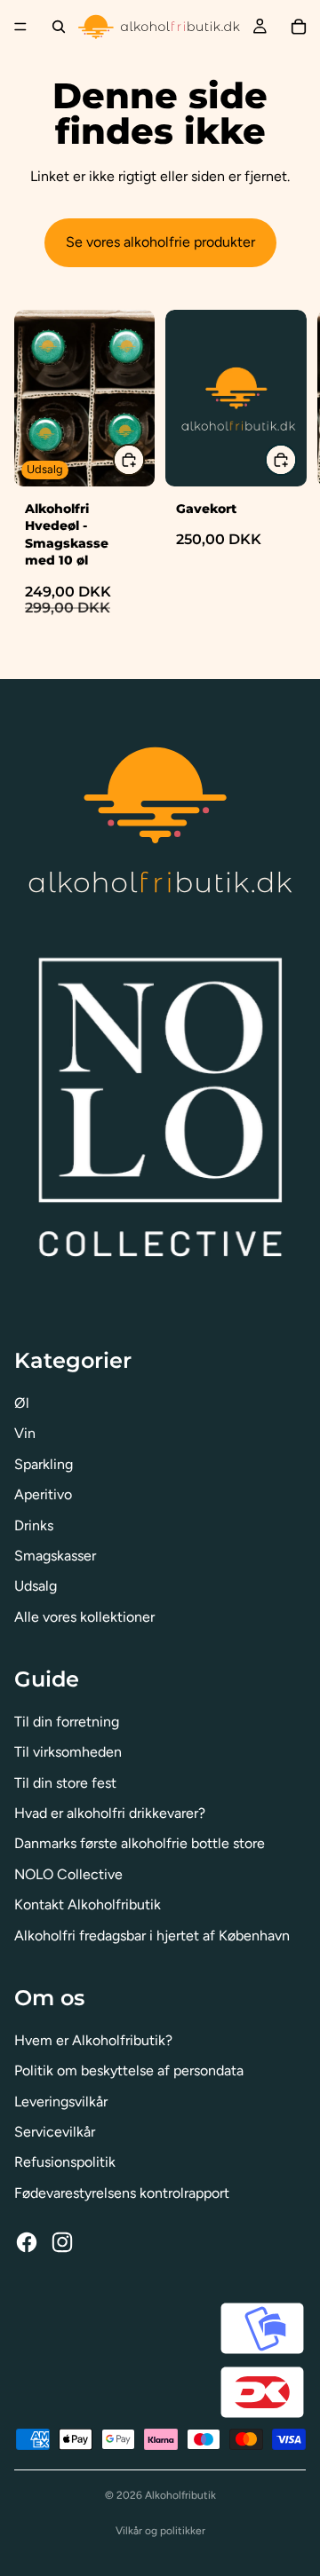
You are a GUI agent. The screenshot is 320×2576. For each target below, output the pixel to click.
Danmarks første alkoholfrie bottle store (140, 1843)
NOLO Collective (68, 1874)
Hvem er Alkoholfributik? (93, 2040)
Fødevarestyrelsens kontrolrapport (122, 2193)
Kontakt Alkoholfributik (88, 1904)
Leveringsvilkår (61, 2102)
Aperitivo (43, 1494)
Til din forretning (67, 1722)
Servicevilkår (55, 2132)
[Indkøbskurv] (299, 27)
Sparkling (44, 1464)
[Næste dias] (286, 479)
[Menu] (20, 27)
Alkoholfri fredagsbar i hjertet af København (152, 1936)
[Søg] (59, 27)
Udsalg (36, 1586)
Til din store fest (65, 1783)
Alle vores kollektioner (84, 1617)
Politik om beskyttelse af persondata (129, 2070)
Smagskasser (55, 1556)
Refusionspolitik (65, 2162)
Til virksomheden (68, 1752)
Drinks (34, 1525)
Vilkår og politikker (160, 2531)
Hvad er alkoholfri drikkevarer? (110, 1813)
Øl (22, 1403)
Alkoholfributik (180, 2495)
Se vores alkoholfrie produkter (160, 242)
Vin (25, 1433)
